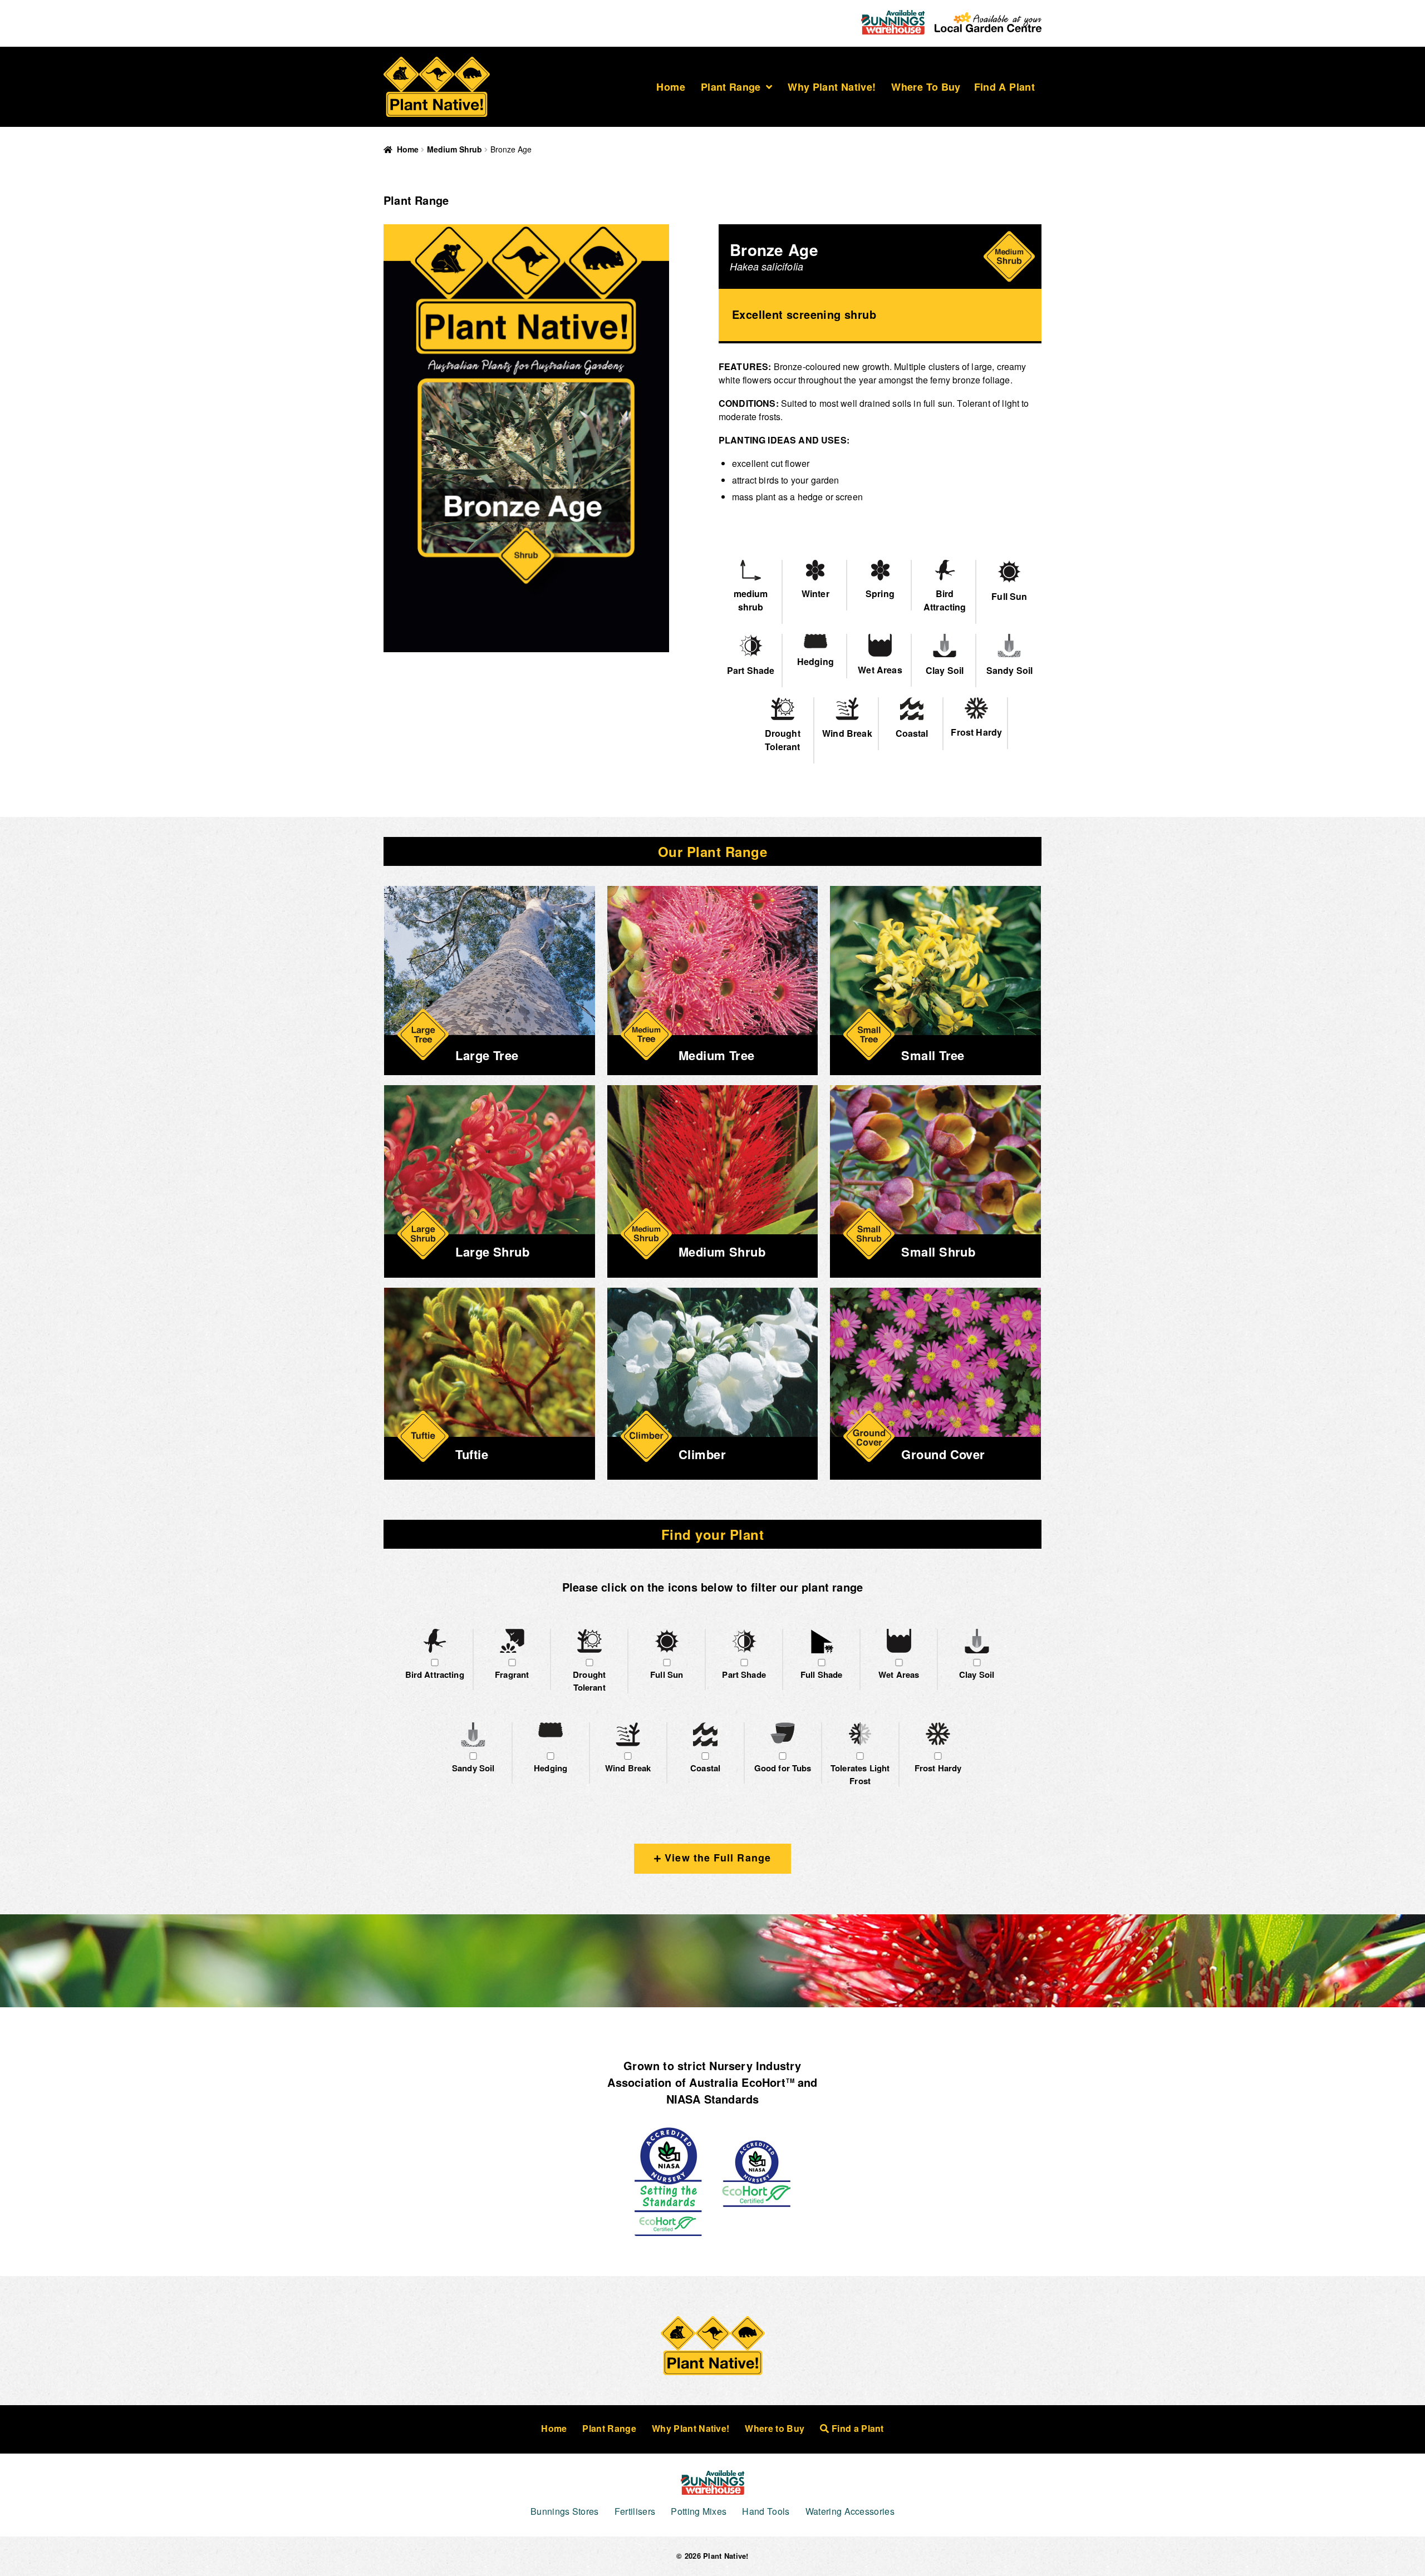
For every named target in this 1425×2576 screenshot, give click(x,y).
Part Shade (744, 1674)
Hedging (551, 1768)
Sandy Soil (473, 1768)
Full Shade (822, 1674)
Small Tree (933, 1055)
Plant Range (731, 87)
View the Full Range (716, 1858)
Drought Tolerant (589, 1681)
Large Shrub (492, 1252)
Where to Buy (926, 87)
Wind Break (628, 1768)
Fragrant (512, 1674)
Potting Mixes (699, 2511)
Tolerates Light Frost (860, 1774)
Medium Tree (717, 1055)
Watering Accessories (850, 2511)
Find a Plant (1004, 87)
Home (670, 87)
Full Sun (667, 1674)
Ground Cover (943, 1454)
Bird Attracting (435, 1674)
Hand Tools (766, 2511)
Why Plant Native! (832, 87)
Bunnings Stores (565, 2511)
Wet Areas (899, 1674)
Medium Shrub (454, 149)
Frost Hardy (938, 1768)
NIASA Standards (713, 2099)
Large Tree (487, 1055)
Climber (702, 1454)
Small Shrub (938, 1252)
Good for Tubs (783, 1768)
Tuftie (472, 1454)
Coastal (705, 1768)
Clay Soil (977, 1674)
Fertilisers (635, 2511)
